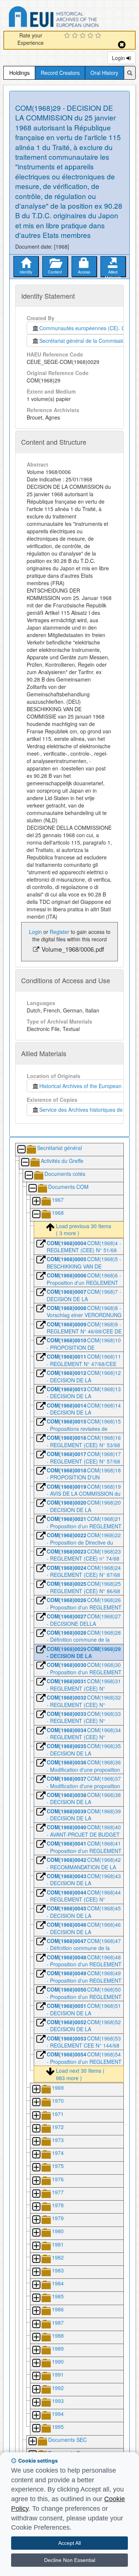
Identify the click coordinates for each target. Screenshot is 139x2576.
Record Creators (60, 73)
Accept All (69, 2543)
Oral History (104, 73)
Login (119, 58)
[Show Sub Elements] (36, 1202)
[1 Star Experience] (68, 36)
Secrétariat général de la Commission (83, 341)
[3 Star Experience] (84, 36)
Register (59, 932)
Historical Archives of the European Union (87, 1086)
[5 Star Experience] (99, 36)
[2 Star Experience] (76, 36)
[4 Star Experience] (91, 36)
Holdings (19, 73)
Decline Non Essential (70, 2560)
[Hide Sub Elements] (21, 1150)
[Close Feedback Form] (122, 45)
